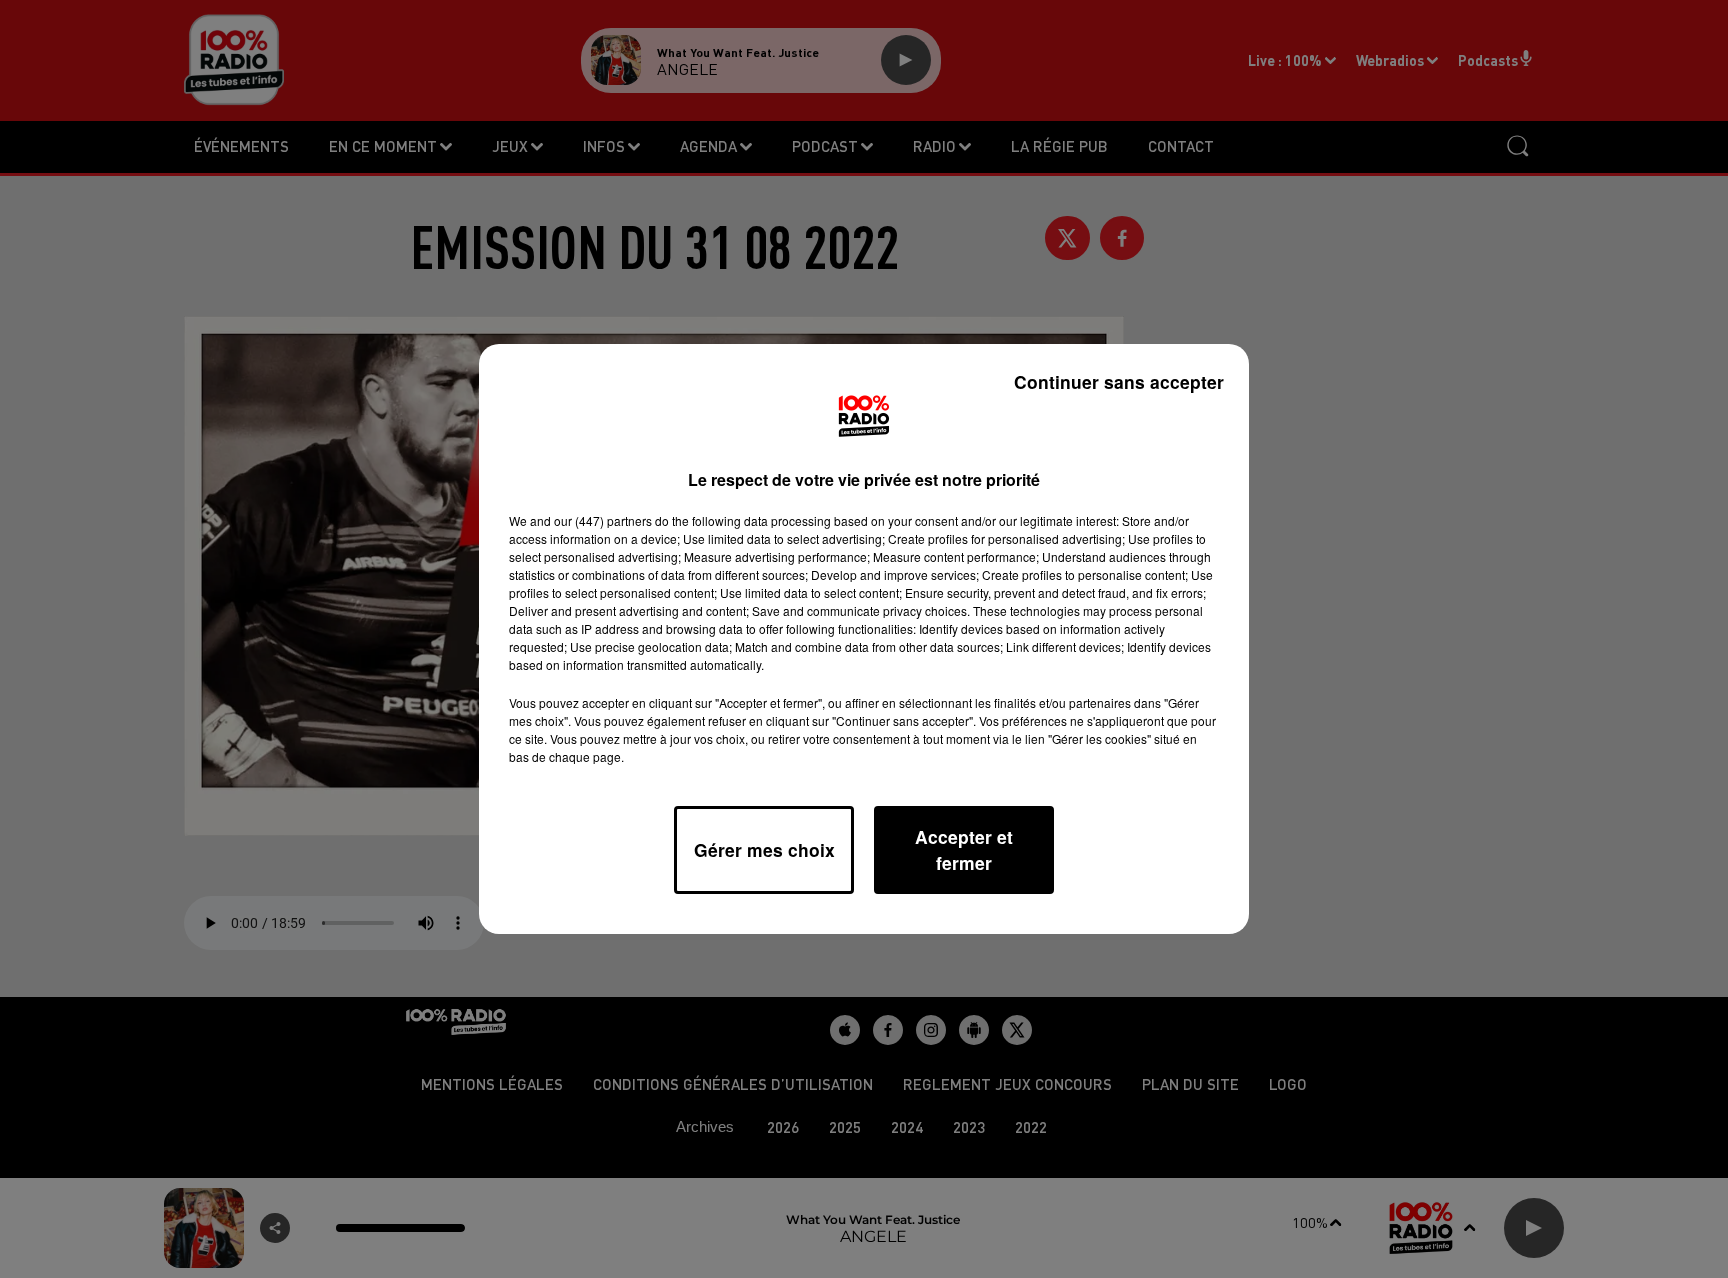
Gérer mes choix (764, 849)
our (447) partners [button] (603, 520)
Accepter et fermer (964, 849)
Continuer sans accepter (1119, 381)
